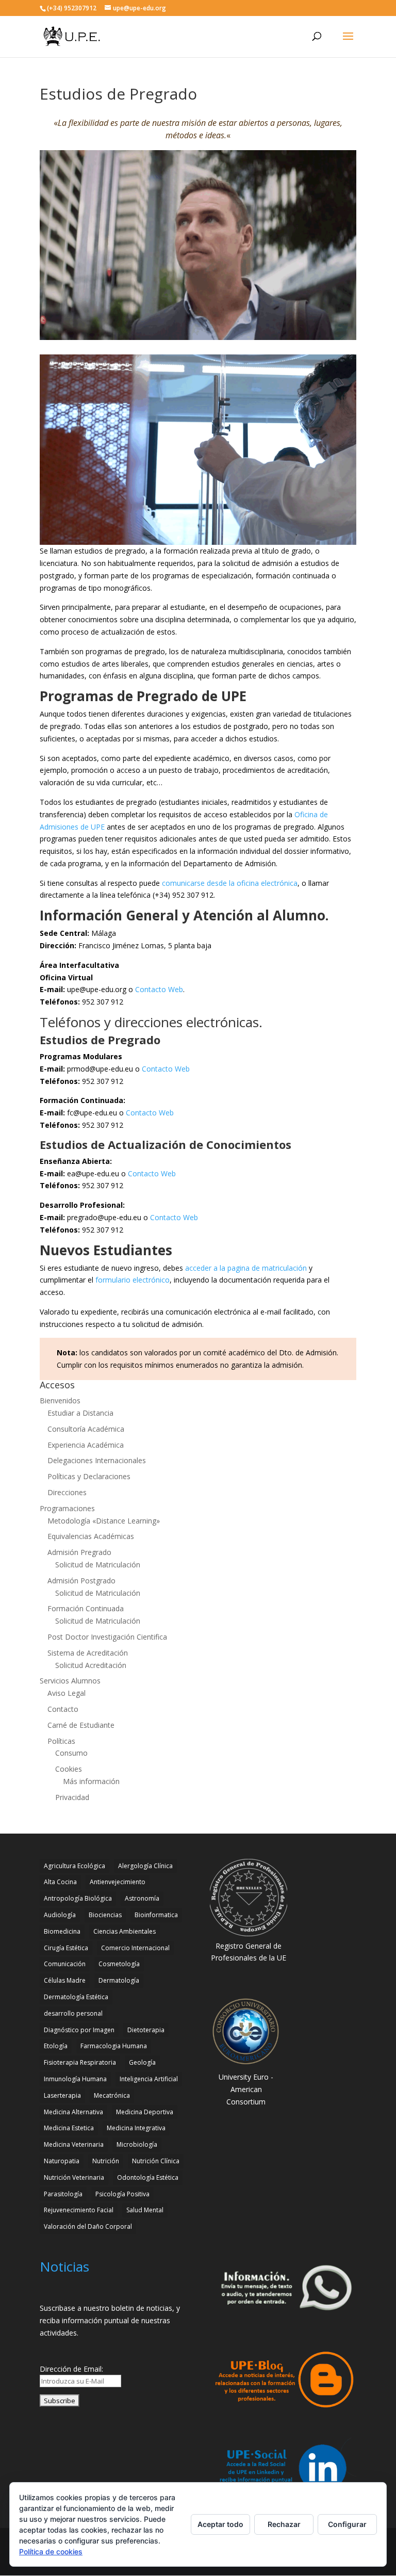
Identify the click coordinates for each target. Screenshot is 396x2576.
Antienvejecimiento (118, 1882)
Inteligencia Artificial (149, 2079)
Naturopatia (62, 2161)
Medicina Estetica (69, 2128)
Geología (142, 2062)
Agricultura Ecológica (75, 1866)
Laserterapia (62, 2095)
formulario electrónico (133, 1280)
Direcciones (67, 1492)
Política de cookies (51, 2551)
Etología (56, 2046)
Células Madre (65, 1980)
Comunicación (65, 1964)
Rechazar (284, 2524)
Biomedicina (62, 1931)
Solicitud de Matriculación (98, 1565)
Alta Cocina (60, 1882)
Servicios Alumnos (70, 1681)
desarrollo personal (73, 2013)
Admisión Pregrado (79, 1552)
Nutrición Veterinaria (74, 2177)
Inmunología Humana (75, 2079)
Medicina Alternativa (73, 2112)
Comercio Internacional (135, 1948)
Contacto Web (159, 989)
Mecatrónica (112, 2095)
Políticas (61, 1741)
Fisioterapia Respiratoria (80, 2062)
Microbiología (137, 2144)
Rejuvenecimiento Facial (79, 2210)
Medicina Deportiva (145, 2112)
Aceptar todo (220, 2524)
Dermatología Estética (76, 1997)
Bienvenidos (60, 1400)
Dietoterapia (146, 2030)
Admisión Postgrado (81, 1581)
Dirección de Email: (71, 2369)
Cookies (69, 1769)
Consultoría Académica (86, 1429)
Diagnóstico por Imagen (79, 2030)
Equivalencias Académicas (91, 1536)
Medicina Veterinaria (74, 2144)
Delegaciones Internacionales (97, 1460)
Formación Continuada (86, 1608)
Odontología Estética (148, 2177)
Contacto (63, 1709)
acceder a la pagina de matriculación (246, 1268)
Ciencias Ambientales (125, 1931)
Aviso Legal (67, 1693)
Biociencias (105, 1915)
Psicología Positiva (122, 2194)
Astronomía (142, 1898)
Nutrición (106, 2161)
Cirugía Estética (66, 1948)
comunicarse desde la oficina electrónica (230, 883)
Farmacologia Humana (114, 2046)
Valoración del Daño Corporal (88, 2226)
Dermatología (119, 1980)
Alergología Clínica (145, 1866)
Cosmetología (119, 1964)
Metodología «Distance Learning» (104, 1521)
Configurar (347, 2524)
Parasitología (63, 2194)
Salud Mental (145, 2210)
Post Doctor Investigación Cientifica (107, 1637)
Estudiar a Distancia (80, 1413)
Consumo (71, 1753)
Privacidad (72, 1797)
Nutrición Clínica (156, 2161)
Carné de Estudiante (81, 1725)
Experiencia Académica (86, 1445)
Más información (91, 1781)
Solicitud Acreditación (91, 1665)
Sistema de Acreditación (88, 1653)
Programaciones (67, 1508)
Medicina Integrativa (136, 2128)
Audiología (60, 1915)
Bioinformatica (156, 1915)
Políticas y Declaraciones (89, 1476)
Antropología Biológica (78, 1898)
